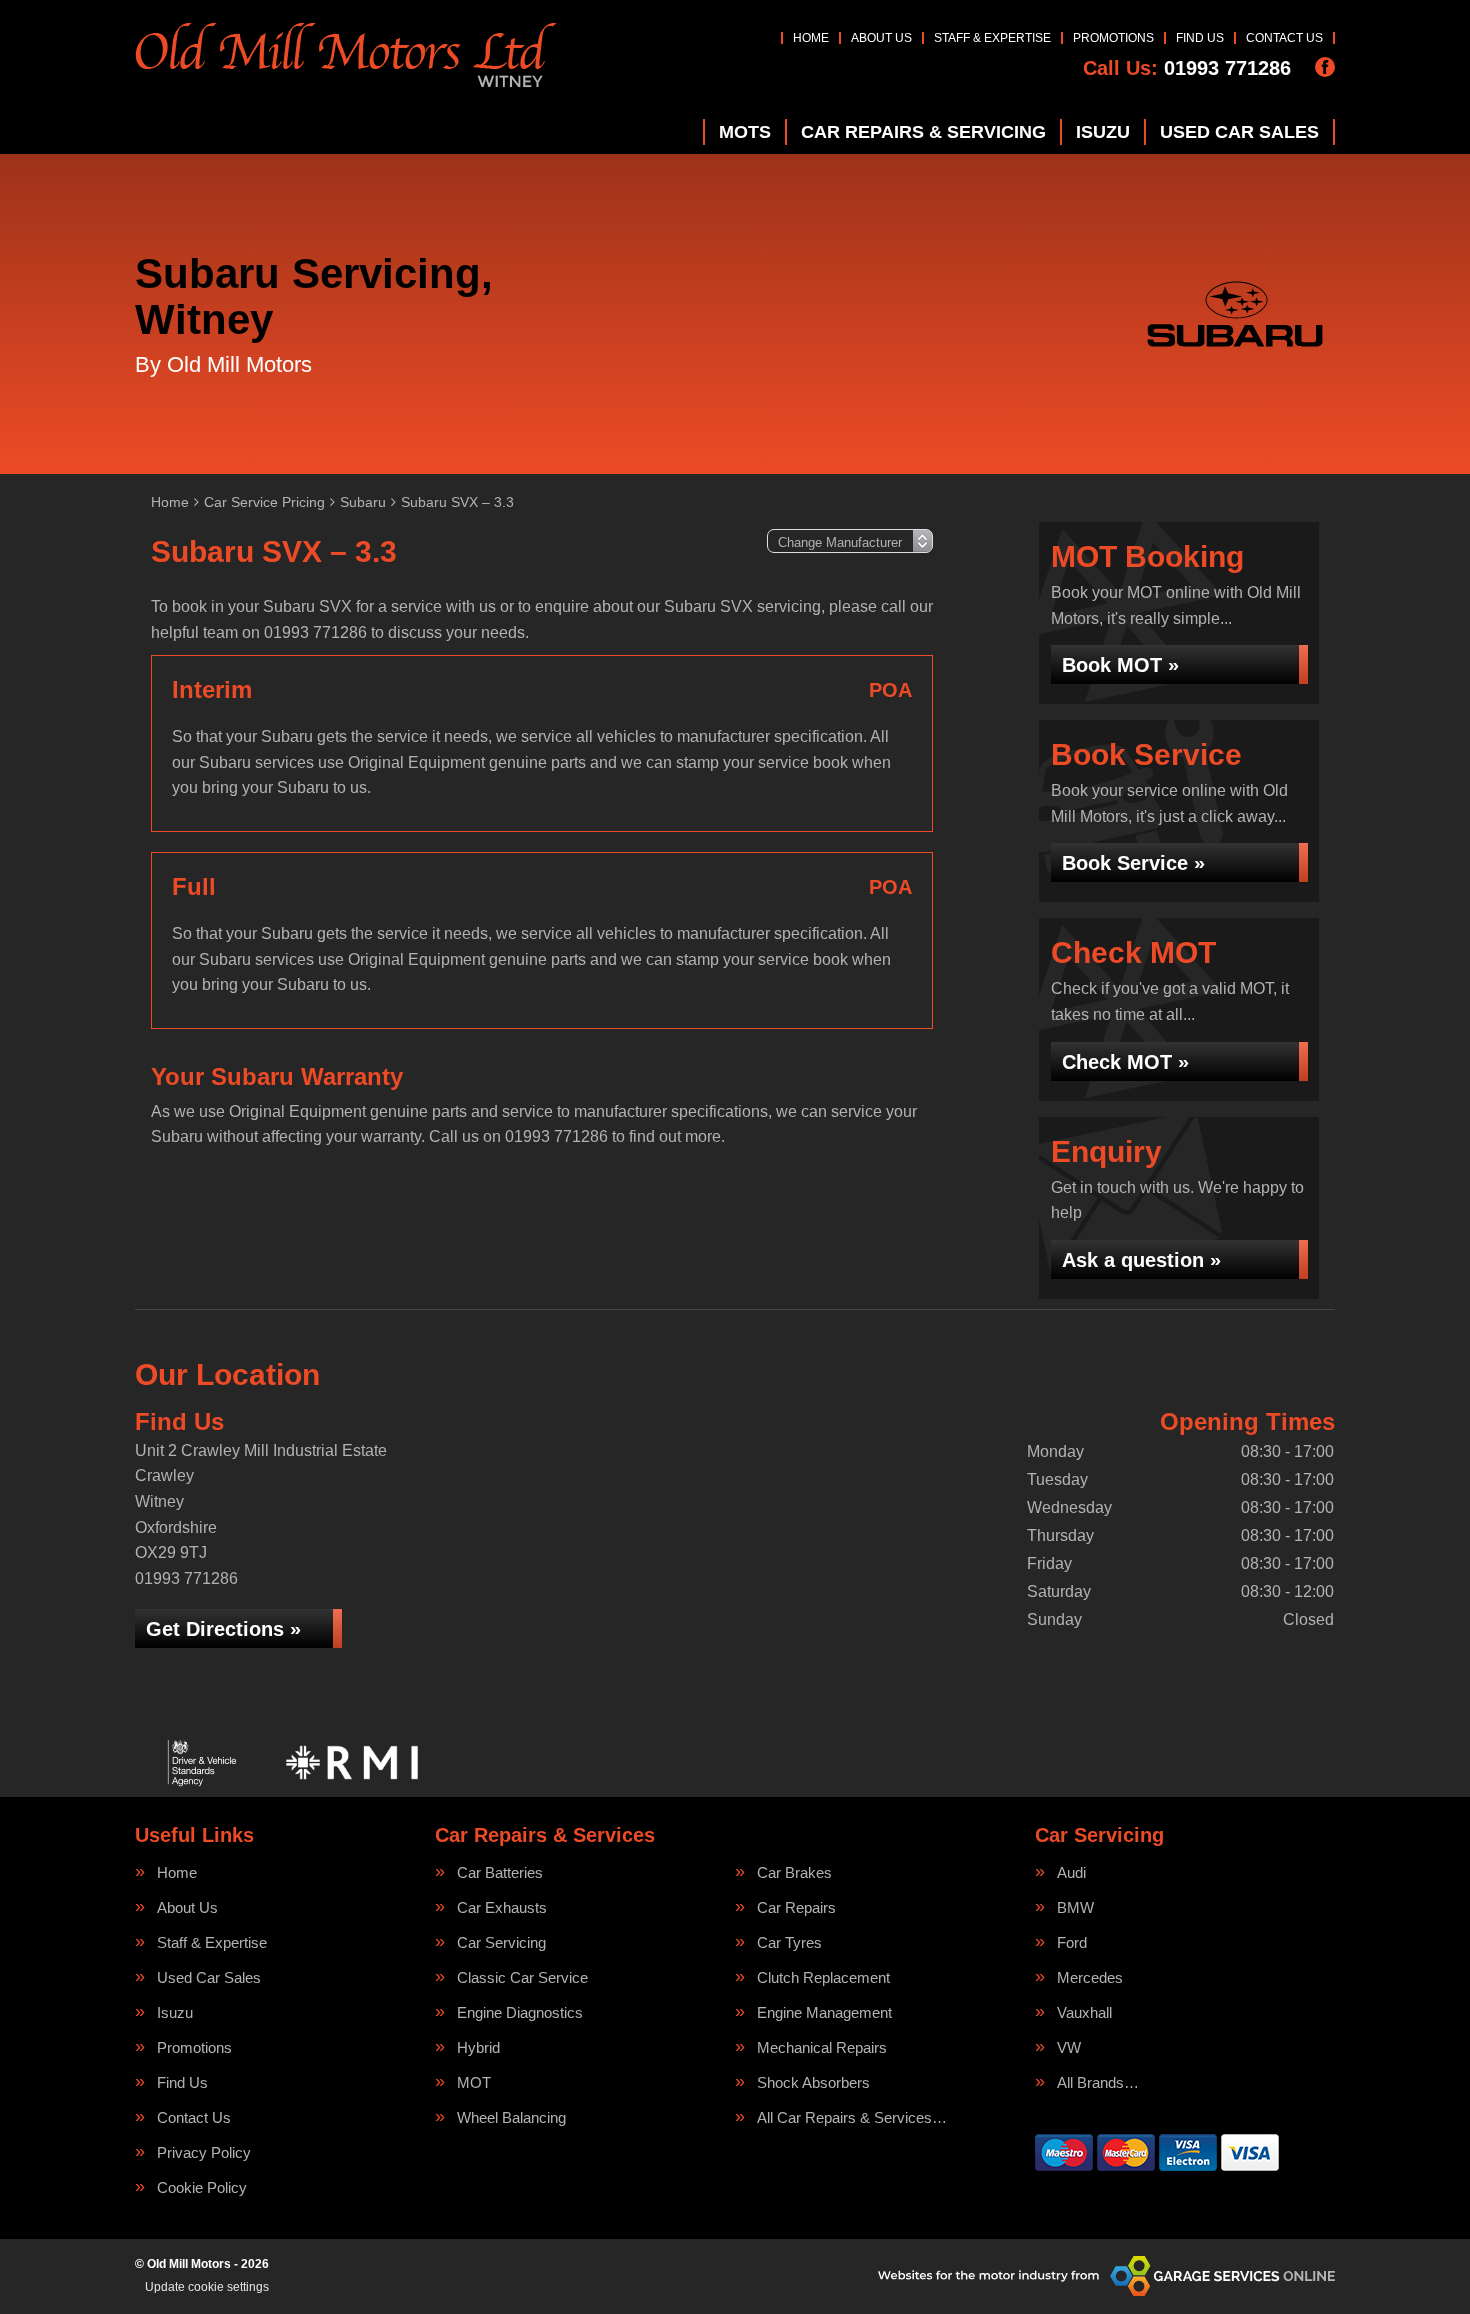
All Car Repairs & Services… (852, 2117)
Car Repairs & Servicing (923, 132)
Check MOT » (1125, 1062)
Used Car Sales (1239, 132)
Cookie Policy (202, 2187)
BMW (1075, 1907)
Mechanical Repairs (822, 2047)
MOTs (745, 132)
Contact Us (1284, 38)
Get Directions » (223, 1629)
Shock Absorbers (813, 2082)
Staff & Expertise (992, 38)
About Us (881, 38)
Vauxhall (1084, 2012)
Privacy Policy (204, 2152)
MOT (474, 2082)
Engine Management (824, 2012)
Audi (1071, 1872)
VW (1069, 2047)
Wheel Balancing (511, 2117)
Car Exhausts (502, 1907)
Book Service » (1133, 863)
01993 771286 (1187, 68)
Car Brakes (794, 1872)
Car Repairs (796, 1907)
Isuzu (1103, 132)
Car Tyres (789, 1942)
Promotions (1113, 38)
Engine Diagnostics (520, 2012)
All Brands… (1098, 2082)
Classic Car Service (522, 1977)
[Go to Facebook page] (1325, 67)
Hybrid (478, 2047)
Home (811, 38)
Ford (1072, 1942)
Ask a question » (1141, 1260)
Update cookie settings (207, 2287)
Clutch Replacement (823, 1977)
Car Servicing (501, 1942)
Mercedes (1090, 1977)
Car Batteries (500, 1872)
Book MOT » (1120, 665)
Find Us (1200, 38)
